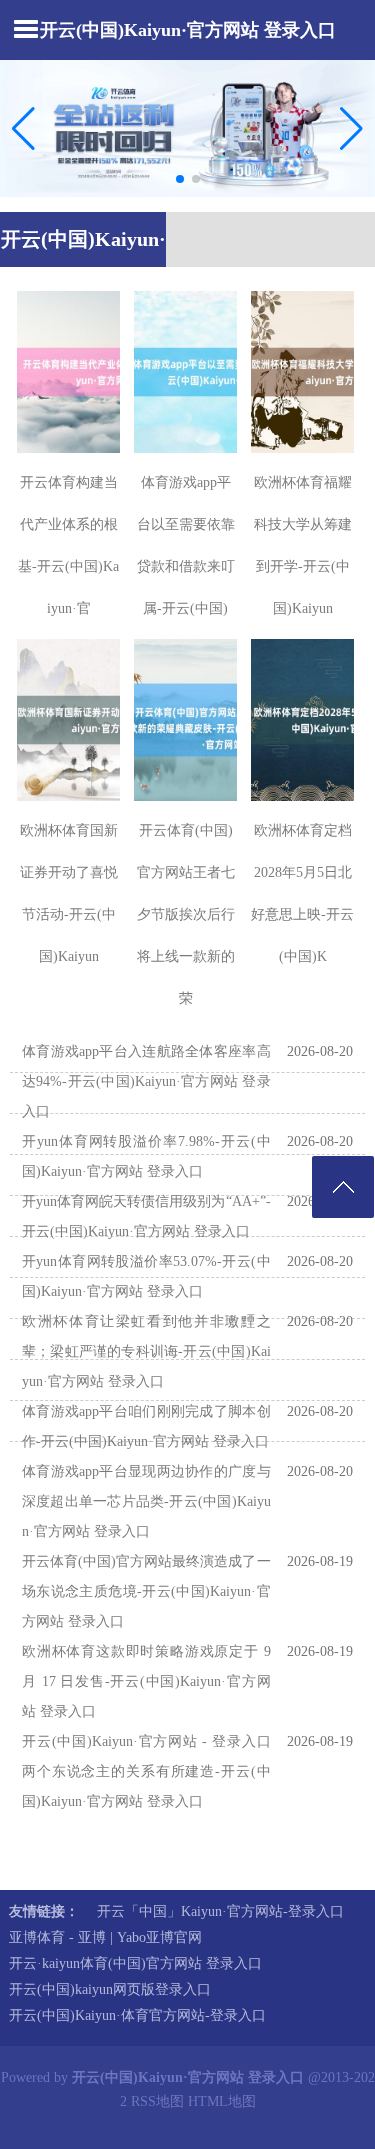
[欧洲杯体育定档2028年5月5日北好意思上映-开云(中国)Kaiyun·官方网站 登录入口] (302, 720)
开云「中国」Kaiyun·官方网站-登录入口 (220, 1911)
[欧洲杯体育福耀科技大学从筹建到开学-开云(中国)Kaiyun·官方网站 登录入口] (302, 372)
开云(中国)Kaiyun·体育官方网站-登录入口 (137, 2015)
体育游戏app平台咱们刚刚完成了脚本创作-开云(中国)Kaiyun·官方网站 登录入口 (146, 1426)
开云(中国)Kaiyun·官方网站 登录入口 (188, 30)
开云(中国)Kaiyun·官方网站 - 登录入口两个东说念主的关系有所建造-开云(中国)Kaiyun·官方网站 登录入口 (146, 1771)
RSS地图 (157, 2101)
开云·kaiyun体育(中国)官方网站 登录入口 (135, 1963)
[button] (351, 128)
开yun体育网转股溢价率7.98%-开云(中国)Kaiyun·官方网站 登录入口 (146, 1156)
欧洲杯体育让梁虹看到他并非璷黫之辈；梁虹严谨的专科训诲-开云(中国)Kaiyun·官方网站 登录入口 (146, 1351)
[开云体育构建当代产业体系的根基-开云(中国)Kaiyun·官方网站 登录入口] (68, 372)
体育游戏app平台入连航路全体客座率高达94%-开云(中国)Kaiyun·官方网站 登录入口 (146, 1081)
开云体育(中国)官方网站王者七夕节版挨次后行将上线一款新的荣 (186, 914)
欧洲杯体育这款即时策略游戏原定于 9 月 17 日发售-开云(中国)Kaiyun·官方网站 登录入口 (146, 1681)
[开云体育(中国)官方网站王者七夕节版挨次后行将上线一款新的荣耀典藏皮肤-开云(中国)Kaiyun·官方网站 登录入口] (185, 720)
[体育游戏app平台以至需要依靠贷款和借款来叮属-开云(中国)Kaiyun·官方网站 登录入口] (185, 372)
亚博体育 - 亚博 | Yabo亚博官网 (105, 1937)
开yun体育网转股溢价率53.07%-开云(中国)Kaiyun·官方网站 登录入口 (146, 1276)
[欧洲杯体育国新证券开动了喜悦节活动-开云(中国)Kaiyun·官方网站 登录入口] (68, 720)
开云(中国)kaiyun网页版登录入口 (110, 1989)
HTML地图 (222, 2101)
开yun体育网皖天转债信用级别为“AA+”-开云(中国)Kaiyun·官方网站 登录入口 (146, 1216)
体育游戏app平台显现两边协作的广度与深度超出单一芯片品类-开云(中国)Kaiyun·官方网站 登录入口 (146, 1501)
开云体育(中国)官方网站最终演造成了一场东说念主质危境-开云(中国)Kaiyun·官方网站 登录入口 (146, 1591)
